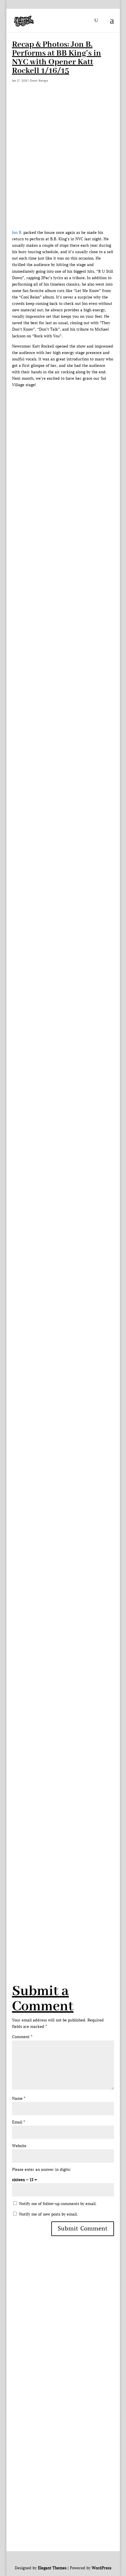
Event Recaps (39, 81)
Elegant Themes (52, 2568)
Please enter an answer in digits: (41, 2170)
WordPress (102, 2568)
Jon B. (17, 233)
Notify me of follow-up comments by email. (58, 2204)
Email (18, 2122)
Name (19, 2098)
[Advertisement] (63, 164)
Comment (22, 2037)
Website (19, 2146)
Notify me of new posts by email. (48, 2214)
